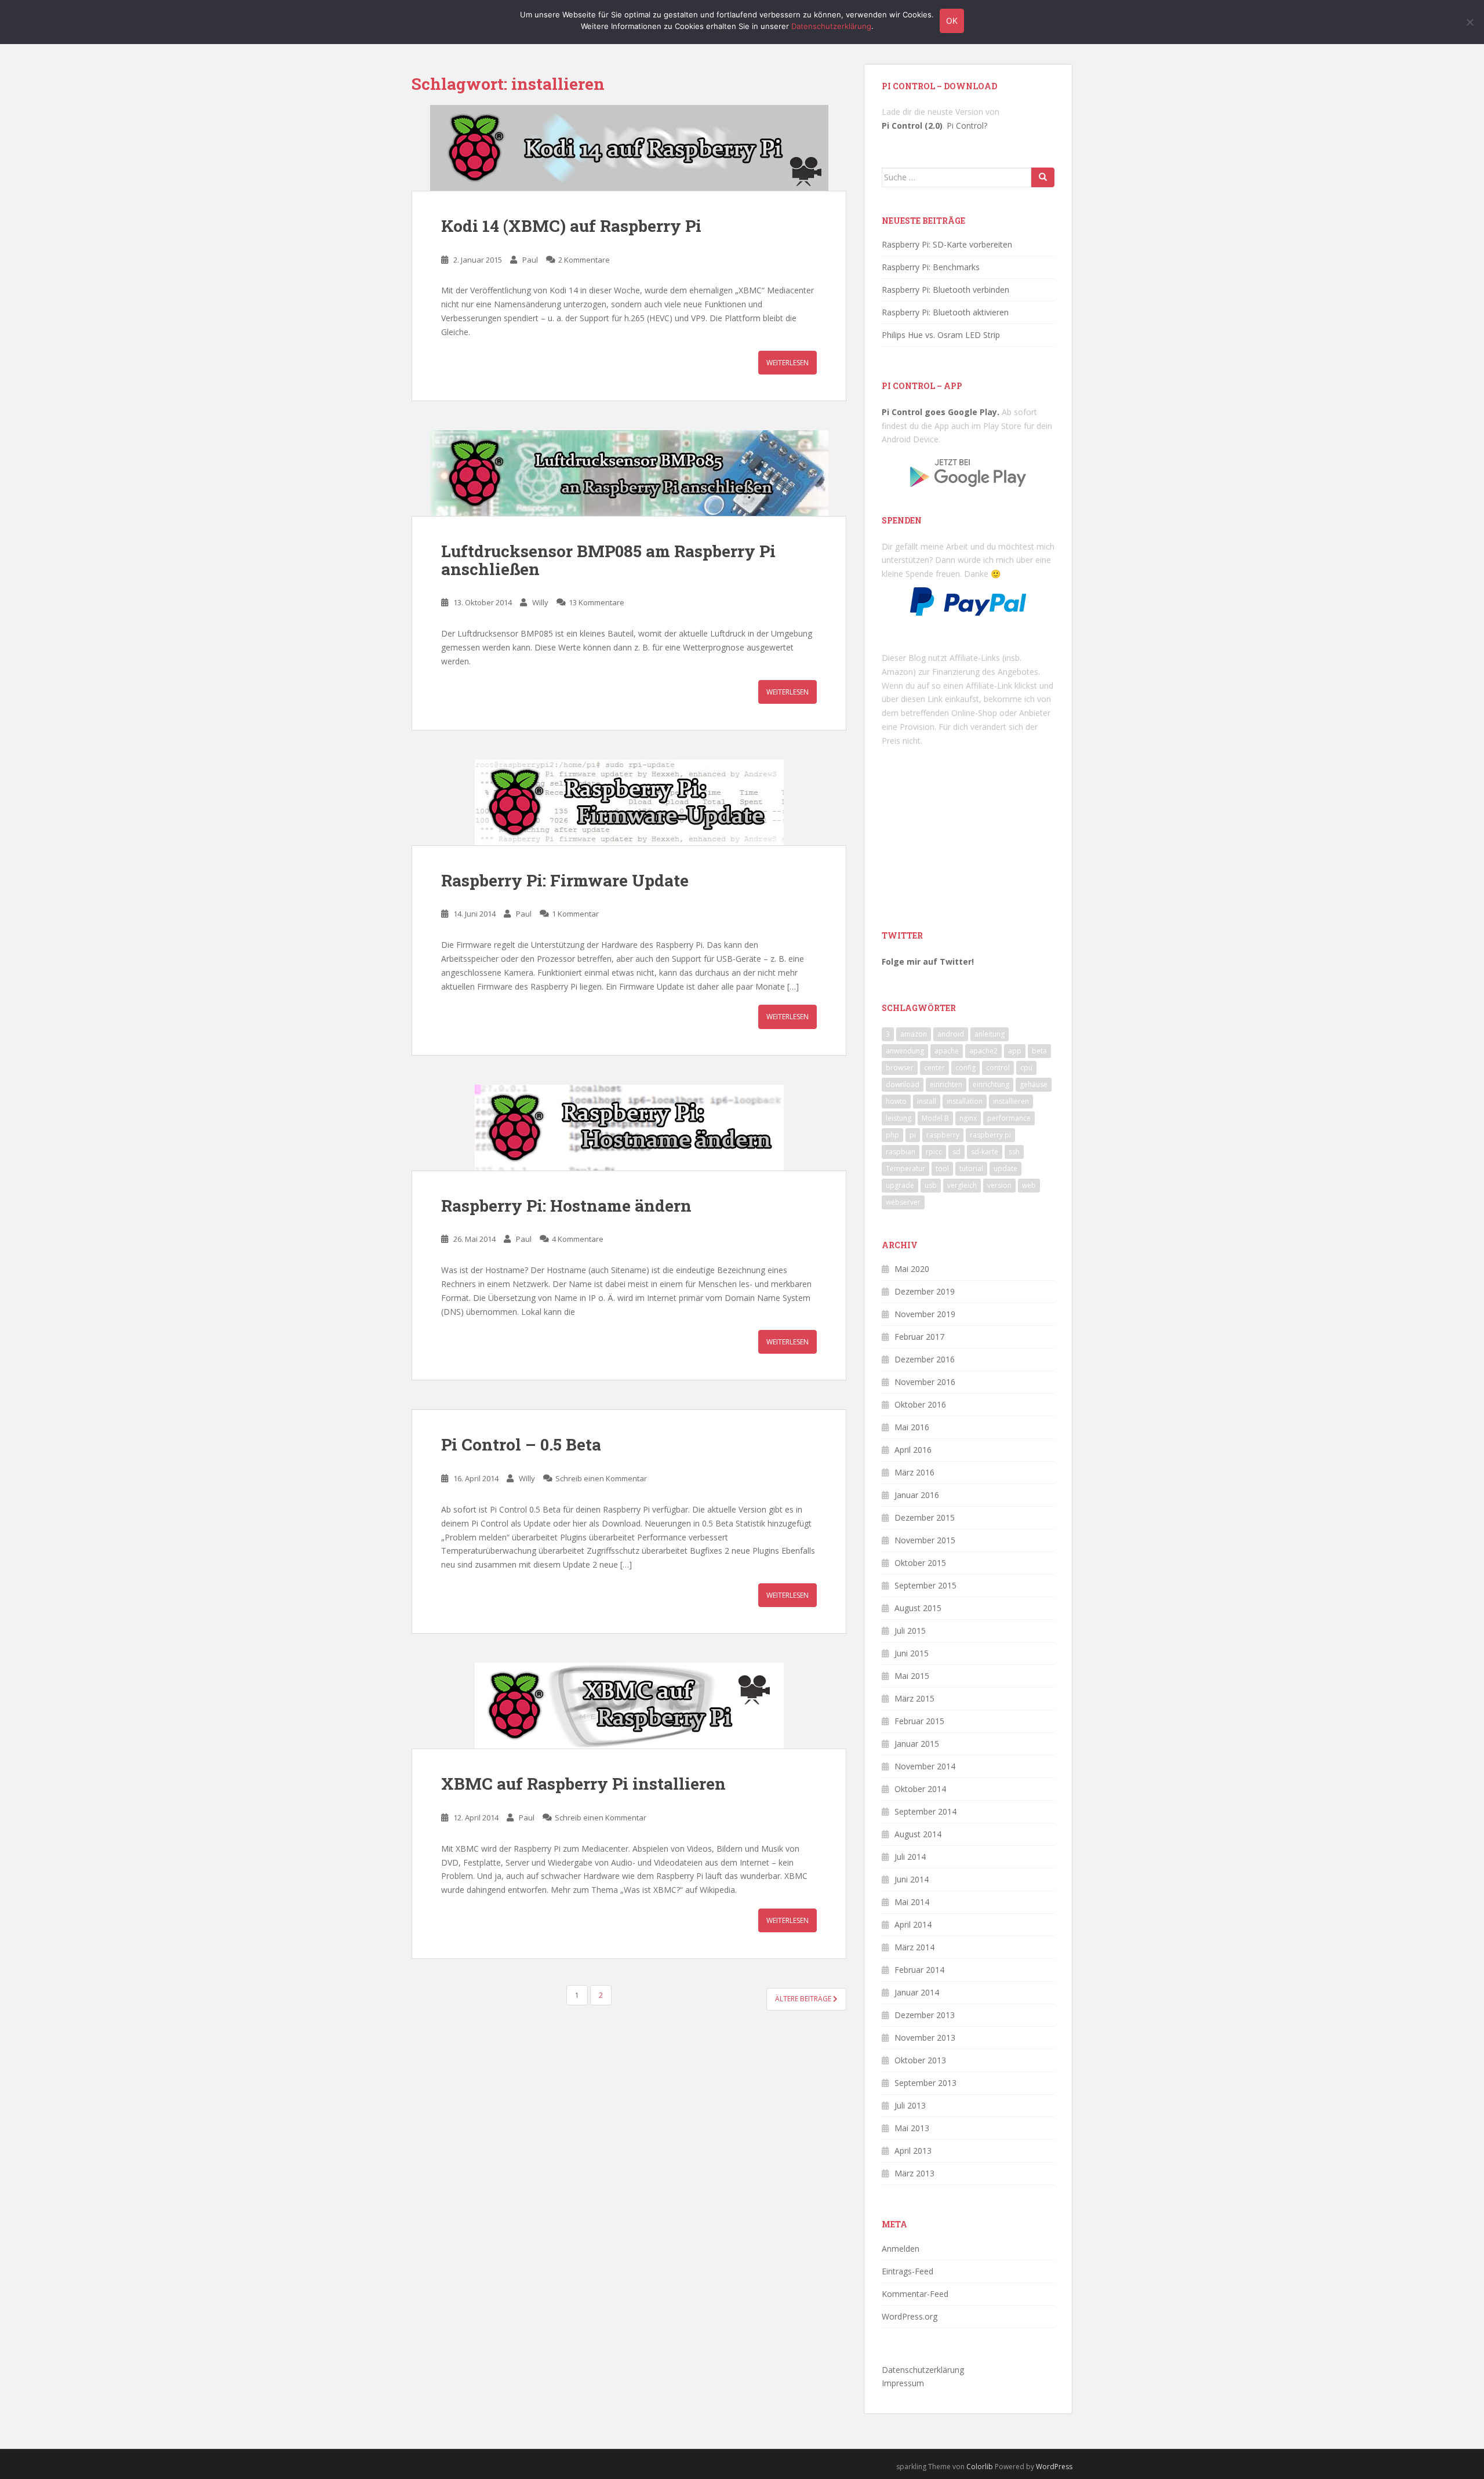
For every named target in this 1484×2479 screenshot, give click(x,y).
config (965, 1068)
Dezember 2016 (925, 1359)
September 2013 (925, 2083)
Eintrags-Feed (908, 2271)
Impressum (903, 2383)
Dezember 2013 (925, 2015)
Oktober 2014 (920, 1789)
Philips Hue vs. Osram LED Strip (941, 335)
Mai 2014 (912, 1902)
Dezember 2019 (925, 1291)
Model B (935, 1118)
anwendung (905, 1051)
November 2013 (925, 2038)
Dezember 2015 (925, 1517)
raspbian (901, 1152)
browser (900, 1068)
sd (956, 1152)
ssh (1014, 1152)
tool (942, 1168)
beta (1039, 1051)
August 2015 (918, 1608)
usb (931, 1185)
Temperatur (905, 1168)
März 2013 (914, 2173)
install (927, 1101)
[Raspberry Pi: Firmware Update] (629, 802)
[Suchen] (1043, 177)
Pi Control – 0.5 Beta (521, 1444)
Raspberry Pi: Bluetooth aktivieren (945, 312)
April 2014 (913, 1924)
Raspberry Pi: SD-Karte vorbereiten (947, 244)
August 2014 (918, 1834)
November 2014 (925, 1766)
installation (965, 1101)
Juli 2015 (910, 1631)
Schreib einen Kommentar (601, 1478)
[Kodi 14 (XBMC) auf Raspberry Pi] (629, 148)
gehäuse (1034, 1084)
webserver (903, 1202)
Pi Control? (967, 126)
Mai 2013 (912, 2128)
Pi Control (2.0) (912, 126)
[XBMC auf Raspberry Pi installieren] (629, 1706)
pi (913, 1135)
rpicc (934, 1152)
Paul (530, 260)
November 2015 (925, 1540)
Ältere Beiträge (804, 1999)
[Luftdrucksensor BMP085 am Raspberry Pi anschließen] (629, 473)
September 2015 (925, 1585)
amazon (914, 1034)
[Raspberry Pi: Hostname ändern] (629, 1128)
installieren (1011, 1101)
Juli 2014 (910, 1857)
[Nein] (1470, 22)
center (934, 1068)
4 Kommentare (578, 1239)
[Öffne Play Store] (968, 469)
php (892, 1135)
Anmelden (901, 2249)
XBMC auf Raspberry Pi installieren (583, 1784)
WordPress (1054, 2467)
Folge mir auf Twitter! (928, 962)
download (903, 1084)
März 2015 (914, 1698)
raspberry (943, 1135)
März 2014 (914, 1947)
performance (1009, 1118)
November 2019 (925, 1314)
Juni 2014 (912, 1879)
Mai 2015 (912, 1676)
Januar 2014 (917, 1992)
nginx (968, 1118)
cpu (1026, 1068)
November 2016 (925, 1382)
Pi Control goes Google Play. (941, 412)
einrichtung (991, 1084)
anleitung (990, 1034)
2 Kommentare (584, 260)
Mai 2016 (912, 1427)
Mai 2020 (912, 1269)
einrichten (946, 1084)
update (1005, 1168)
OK (952, 21)
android (951, 1034)
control (998, 1068)
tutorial (971, 1168)
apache (947, 1051)
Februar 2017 (919, 1337)
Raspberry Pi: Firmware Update (565, 880)
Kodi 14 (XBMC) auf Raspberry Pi (571, 226)
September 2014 (925, 1811)
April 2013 (913, 2151)
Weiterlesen (788, 363)
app (1015, 1051)
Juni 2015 (912, 1653)
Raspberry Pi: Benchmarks (931, 267)
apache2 (983, 1051)
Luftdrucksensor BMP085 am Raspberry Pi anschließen (608, 560)
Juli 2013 (910, 2105)
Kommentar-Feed (915, 2294)
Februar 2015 (919, 1721)
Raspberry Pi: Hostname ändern (566, 1206)
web (1029, 1185)
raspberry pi (990, 1135)
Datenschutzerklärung (923, 2370)
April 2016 (913, 1450)
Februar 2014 (919, 1970)
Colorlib (980, 2467)
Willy (540, 602)
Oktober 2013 (920, 2060)
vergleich (962, 1185)
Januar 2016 (917, 1495)
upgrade (900, 1185)
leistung (899, 1118)
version (999, 1185)
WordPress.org (910, 2316)
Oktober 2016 (920, 1404)
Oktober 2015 (920, 1563)
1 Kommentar (575, 914)
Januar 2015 (917, 1744)
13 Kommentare (596, 602)
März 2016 (914, 1472)
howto (896, 1101)
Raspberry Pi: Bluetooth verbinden (945, 290)
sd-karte (985, 1152)
